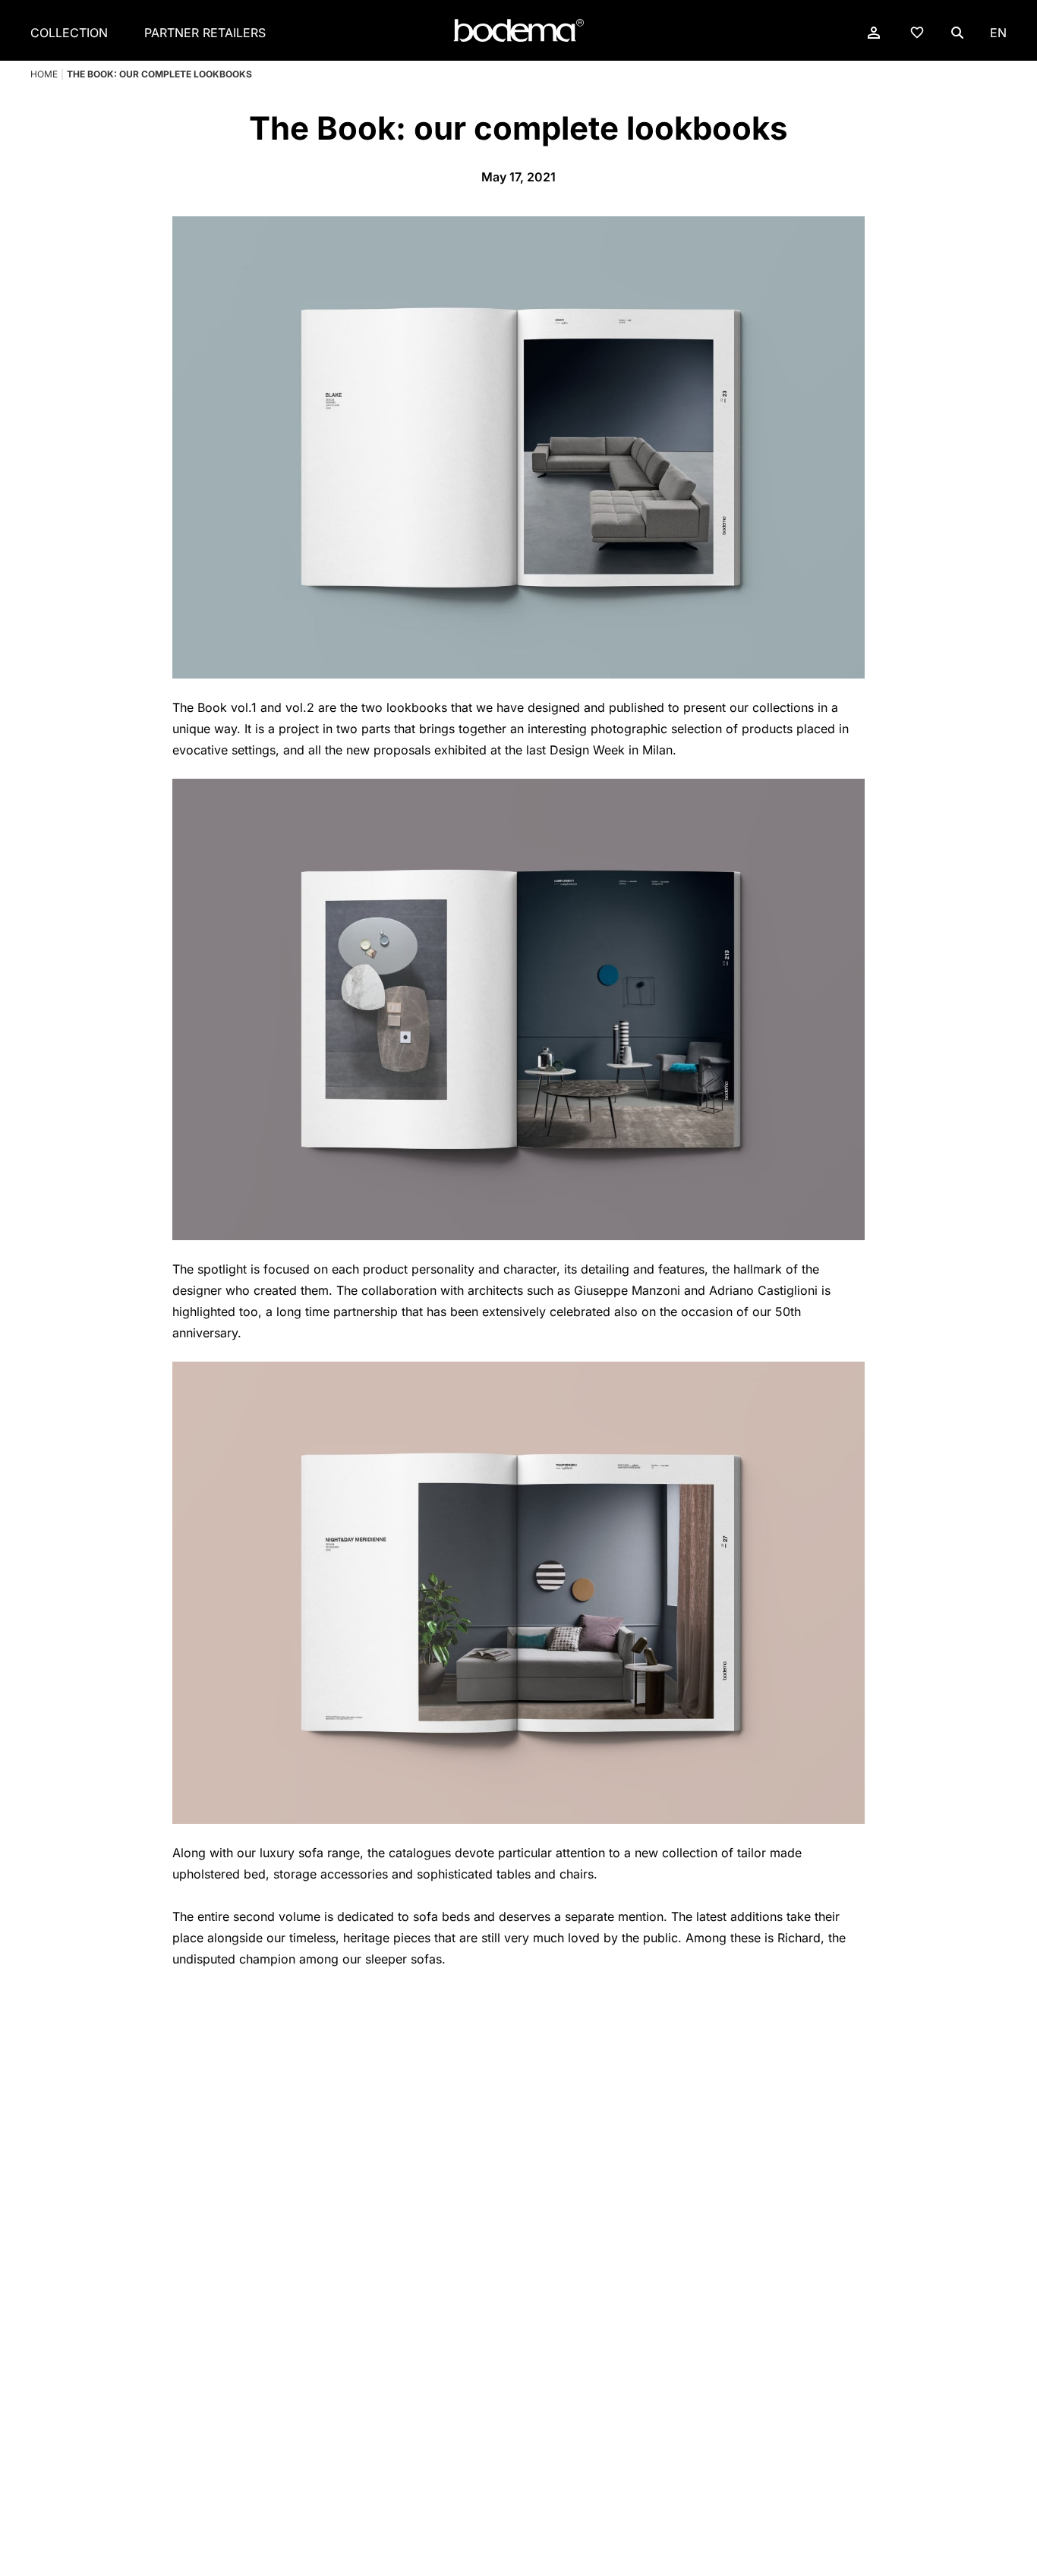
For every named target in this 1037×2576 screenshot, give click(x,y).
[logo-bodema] (518, 31)
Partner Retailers (205, 33)
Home (44, 74)
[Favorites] (917, 32)
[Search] (957, 33)
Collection (69, 33)
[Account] (874, 33)
